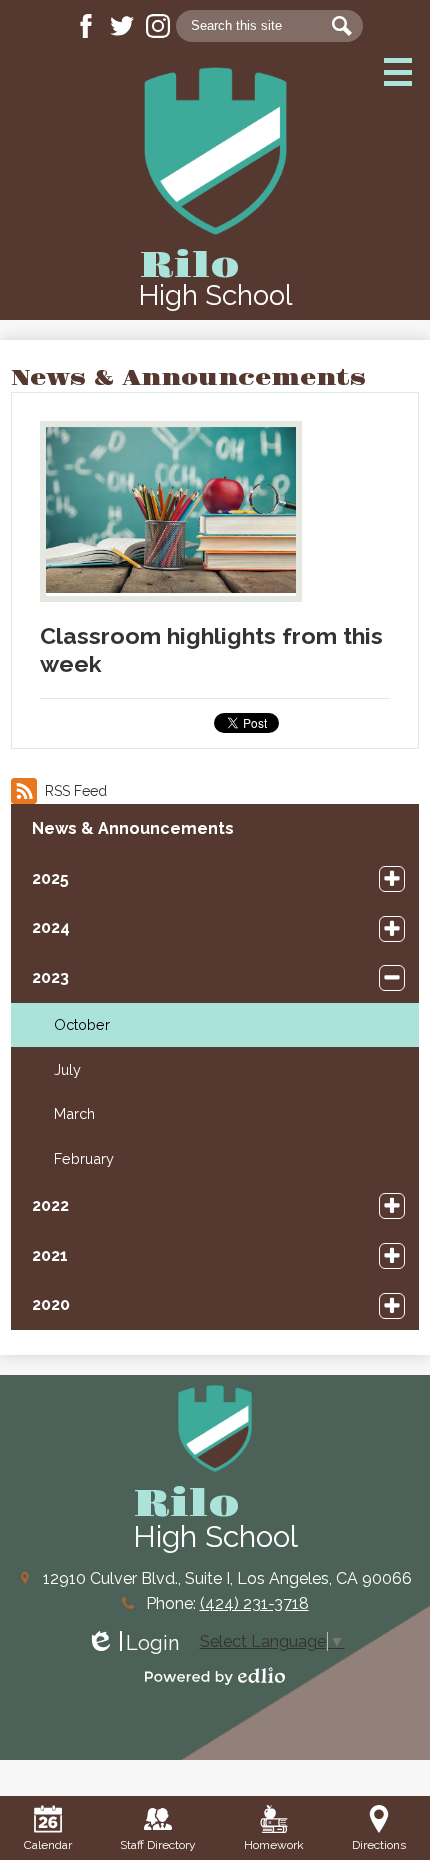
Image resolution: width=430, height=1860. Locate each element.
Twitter (122, 26)
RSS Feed (76, 791)
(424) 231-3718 (254, 1603)
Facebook (86, 26)
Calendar (48, 1845)
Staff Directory (158, 1845)
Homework (274, 1845)
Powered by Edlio (215, 1676)
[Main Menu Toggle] (398, 72)
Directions (379, 1845)
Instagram (158, 26)
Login (132, 1643)
